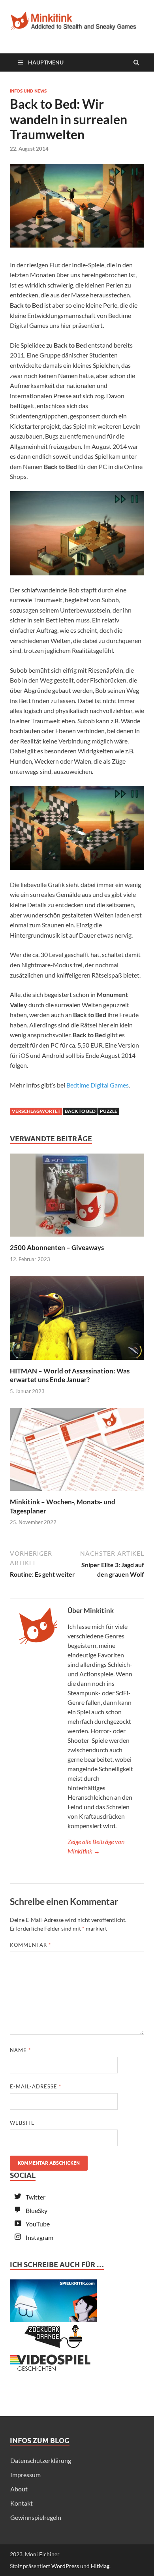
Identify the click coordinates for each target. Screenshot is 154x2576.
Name (20, 2050)
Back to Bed (80, 1111)
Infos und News (28, 91)
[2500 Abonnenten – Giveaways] (77, 1238)
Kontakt (22, 2503)
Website (22, 2123)
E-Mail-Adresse (36, 2086)
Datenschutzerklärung (41, 2460)
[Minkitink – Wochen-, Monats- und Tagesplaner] (77, 1493)
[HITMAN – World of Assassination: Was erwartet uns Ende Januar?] (77, 1362)
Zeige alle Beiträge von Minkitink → (96, 1846)
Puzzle (109, 1111)
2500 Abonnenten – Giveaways (57, 1247)
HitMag (100, 2566)
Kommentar (30, 1945)
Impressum (25, 2475)
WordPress (65, 2566)
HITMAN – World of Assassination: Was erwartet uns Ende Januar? (70, 1375)
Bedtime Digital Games (98, 1085)
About (19, 2489)
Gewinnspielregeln (36, 2517)
